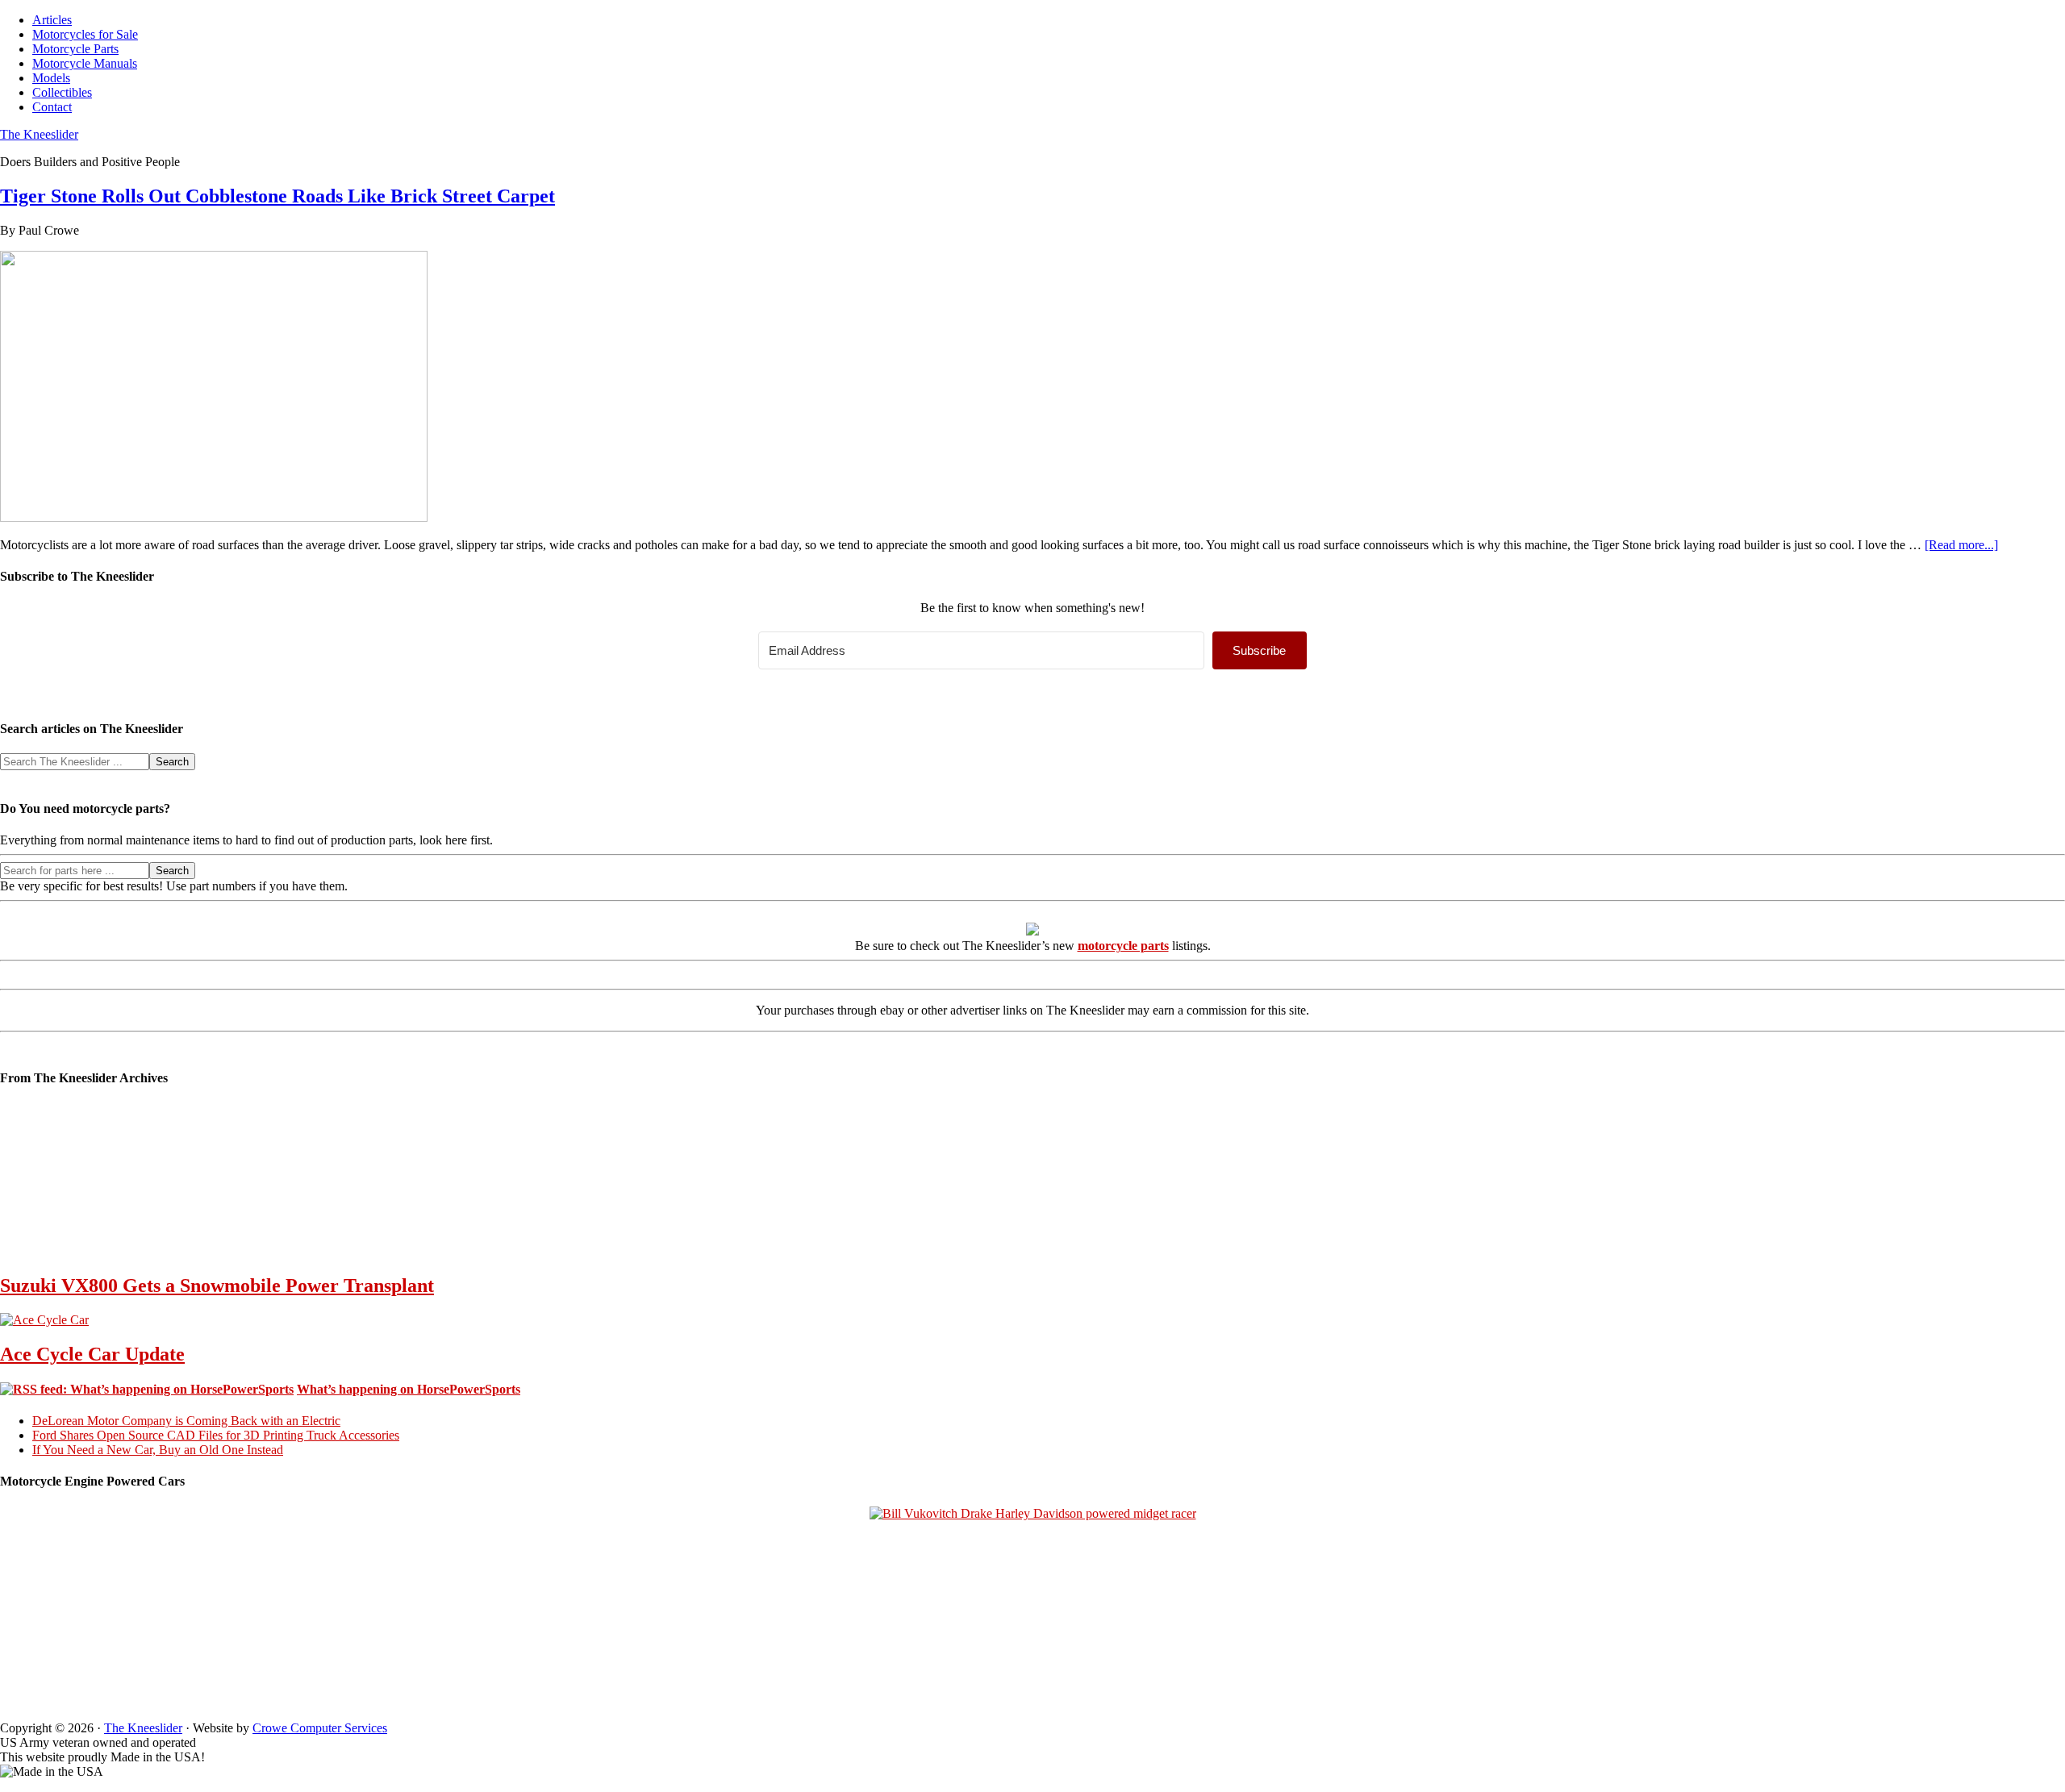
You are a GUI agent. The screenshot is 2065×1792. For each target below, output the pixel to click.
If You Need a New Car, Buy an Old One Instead (158, 1450)
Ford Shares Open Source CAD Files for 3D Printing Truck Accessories (216, 1435)
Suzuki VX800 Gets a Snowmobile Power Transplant (217, 1286)
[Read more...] (1961, 545)
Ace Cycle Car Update (92, 1354)
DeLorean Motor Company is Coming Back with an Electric (186, 1421)
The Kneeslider (39, 134)
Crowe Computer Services (320, 1728)
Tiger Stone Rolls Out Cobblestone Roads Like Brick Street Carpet (277, 196)
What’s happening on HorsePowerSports (409, 1389)
